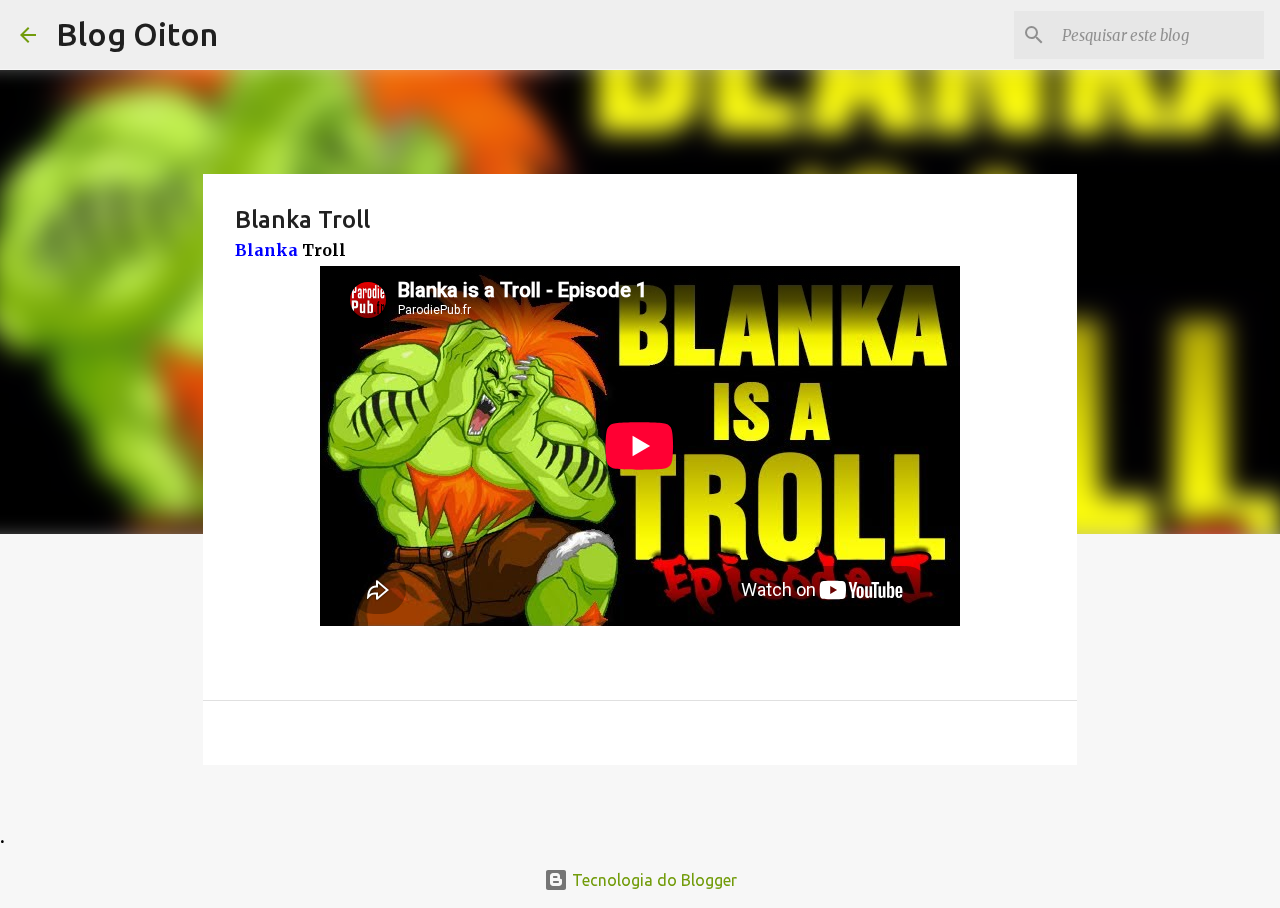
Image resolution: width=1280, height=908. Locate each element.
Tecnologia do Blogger (652, 880)
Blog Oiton (137, 34)
